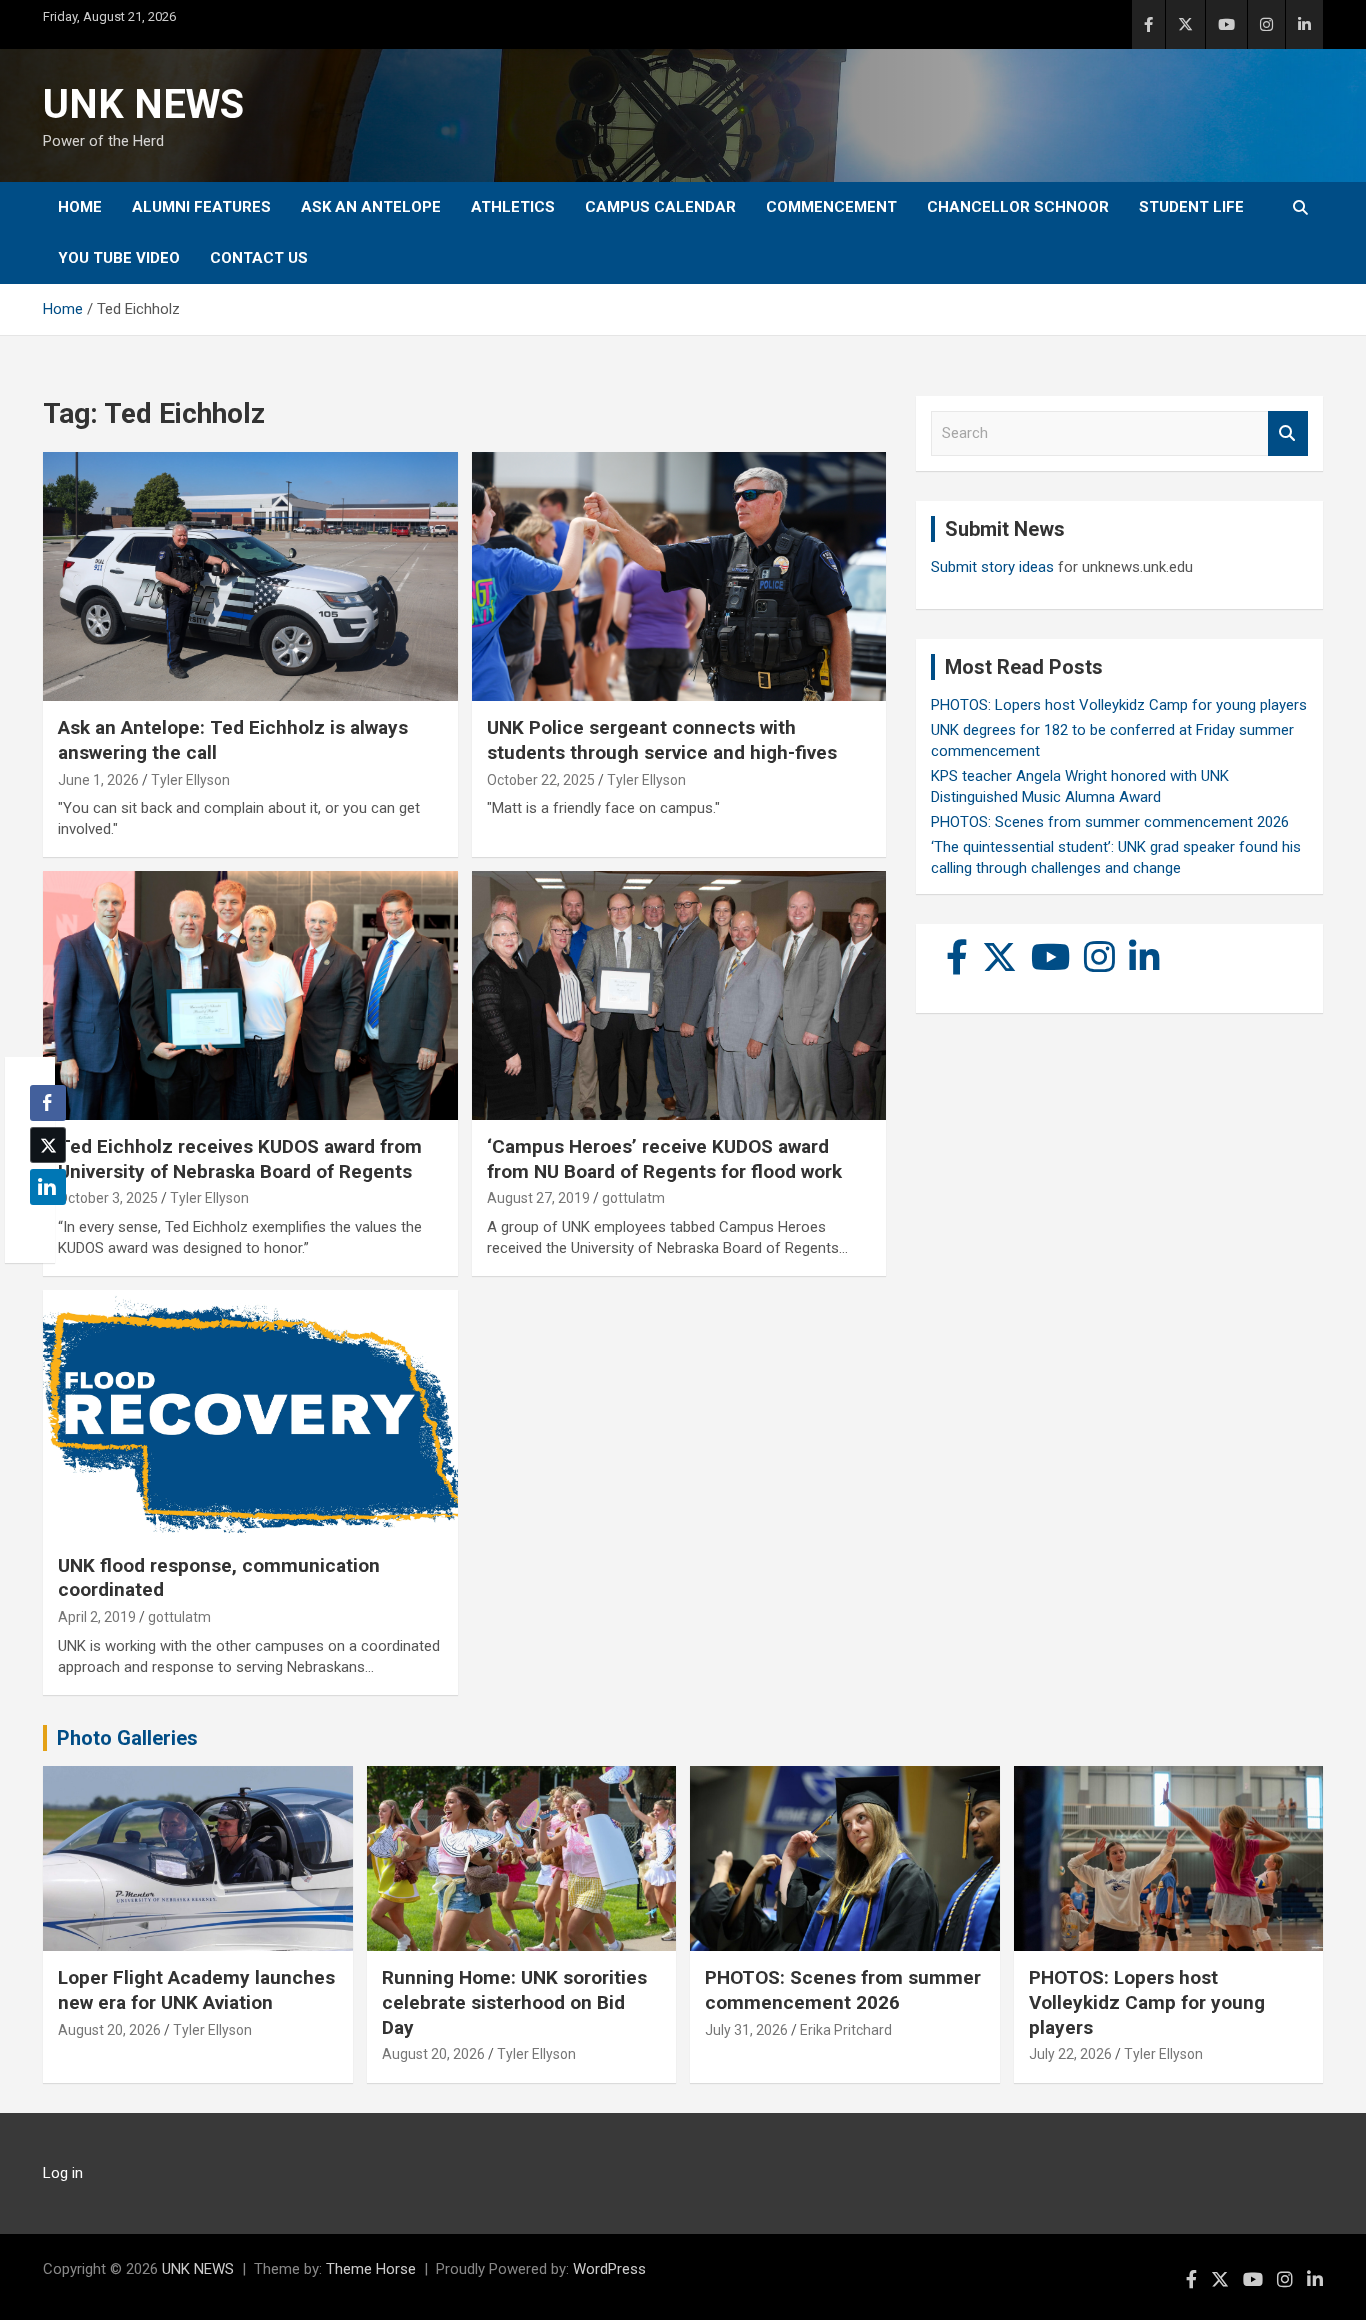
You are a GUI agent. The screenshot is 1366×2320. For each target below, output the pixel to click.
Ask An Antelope (371, 207)
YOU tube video (119, 258)
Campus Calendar (660, 207)
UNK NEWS (143, 104)
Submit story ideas (992, 567)
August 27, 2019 (538, 1198)
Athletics (513, 207)
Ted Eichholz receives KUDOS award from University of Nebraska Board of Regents (240, 1159)
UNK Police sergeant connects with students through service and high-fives (662, 740)
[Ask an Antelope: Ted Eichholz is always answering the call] (250, 577)
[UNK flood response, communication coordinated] (250, 1414)
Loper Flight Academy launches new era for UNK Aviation (196, 1990)
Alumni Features (201, 207)
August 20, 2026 (109, 2030)
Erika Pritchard (846, 2030)
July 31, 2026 (746, 2030)
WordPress (609, 2269)
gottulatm (633, 1198)
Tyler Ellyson (190, 780)
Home (80, 207)
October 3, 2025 (108, 1198)
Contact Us (259, 258)
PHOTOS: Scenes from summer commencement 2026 (1110, 822)
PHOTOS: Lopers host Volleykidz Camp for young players (1119, 705)
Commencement (831, 207)
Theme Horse (371, 2269)
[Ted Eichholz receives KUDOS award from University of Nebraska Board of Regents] (250, 995)
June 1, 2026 (98, 780)
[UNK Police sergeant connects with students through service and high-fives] (678, 577)
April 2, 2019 (97, 1617)
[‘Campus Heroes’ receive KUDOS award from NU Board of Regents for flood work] (678, 995)
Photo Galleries (127, 1738)
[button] (42, 1226)
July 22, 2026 (1070, 2054)
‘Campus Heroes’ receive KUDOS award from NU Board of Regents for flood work (664, 1159)
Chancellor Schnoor (1018, 207)
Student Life (1191, 207)
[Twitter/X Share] (48, 1145)
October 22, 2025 (541, 780)
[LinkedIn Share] (48, 1187)
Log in (63, 2173)
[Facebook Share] (48, 1103)
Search (1288, 433)
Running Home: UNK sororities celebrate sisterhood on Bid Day (514, 2002)
